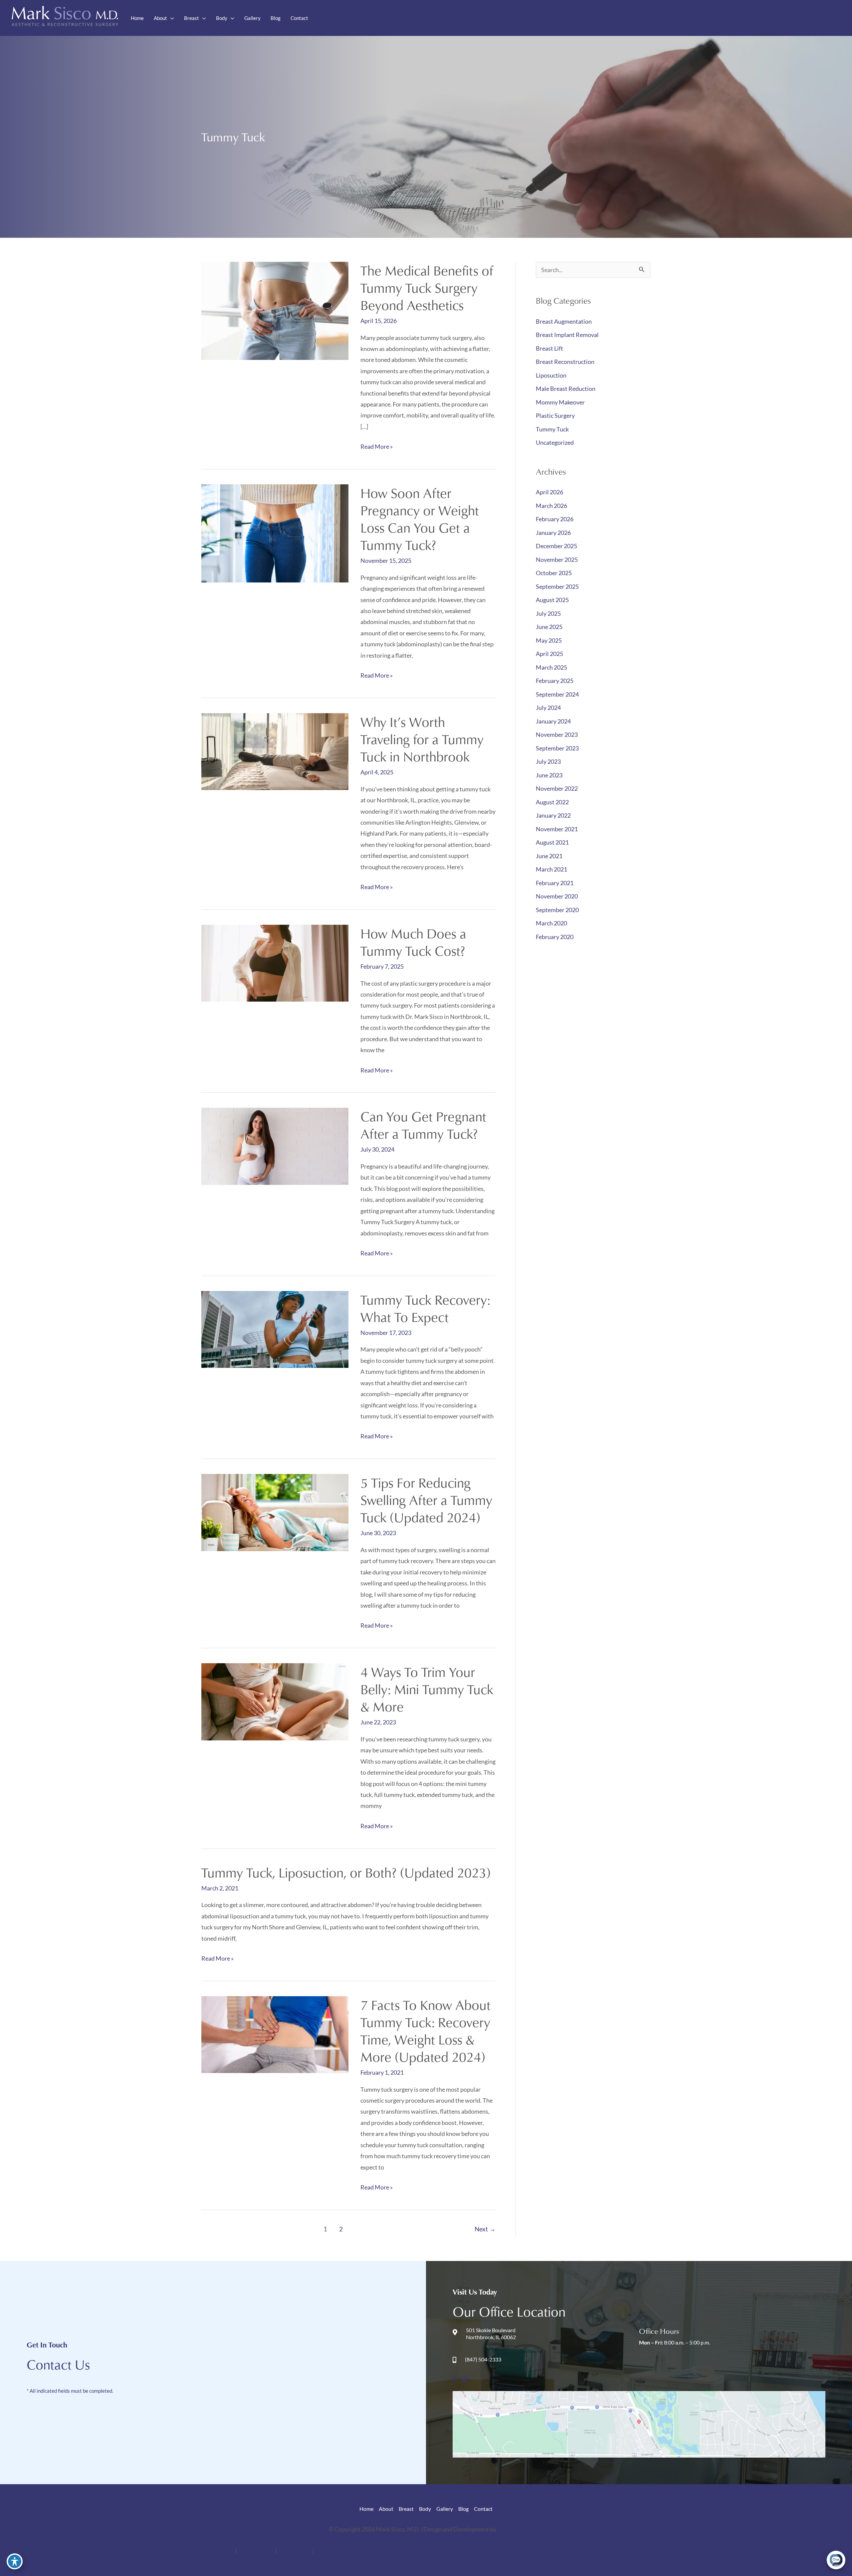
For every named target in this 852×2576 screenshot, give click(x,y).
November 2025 (557, 560)
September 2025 (557, 586)
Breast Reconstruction (565, 362)
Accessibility (218, 2550)
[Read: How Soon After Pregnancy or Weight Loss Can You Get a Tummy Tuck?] (275, 533)
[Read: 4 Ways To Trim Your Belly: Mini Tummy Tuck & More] (275, 1701)
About (386, 2509)
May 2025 (549, 640)
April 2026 (549, 492)
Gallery (445, 2509)
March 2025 (551, 667)
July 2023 (548, 761)
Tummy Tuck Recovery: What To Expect (425, 1308)
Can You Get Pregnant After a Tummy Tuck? (423, 1125)
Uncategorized (555, 442)
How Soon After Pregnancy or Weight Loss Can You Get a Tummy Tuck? (420, 519)
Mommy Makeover (560, 402)
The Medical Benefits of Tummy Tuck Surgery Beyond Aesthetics (427, 288)
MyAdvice (510, 2529)
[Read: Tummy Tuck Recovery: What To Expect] (275, 1329)
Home (366, 2509)
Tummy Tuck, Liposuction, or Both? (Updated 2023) (346, 1872)
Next (485, 2229)
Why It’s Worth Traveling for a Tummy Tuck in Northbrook (422, 739)
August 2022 (552, 802)
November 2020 (557, 896)
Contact (483, 2509)
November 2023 (557, 734)
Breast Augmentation (564, 321)
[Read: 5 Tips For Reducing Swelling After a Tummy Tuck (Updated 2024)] (275, 1512)
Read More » (377, 447)
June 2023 (549, 775)
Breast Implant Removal (567, 335)
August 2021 (552, 842)
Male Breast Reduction (566, 389)
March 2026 (551, 506)
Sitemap (326, 2550)
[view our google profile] (723, 18)
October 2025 (554, 573)
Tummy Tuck (552, 429)
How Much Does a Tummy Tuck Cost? (413, 942)
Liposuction (551, 375)
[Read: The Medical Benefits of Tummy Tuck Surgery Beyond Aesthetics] (275, 310)
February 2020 (555, 937)
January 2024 (553, 721)
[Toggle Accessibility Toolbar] (15, 2561)
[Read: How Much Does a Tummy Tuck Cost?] (275, 962)
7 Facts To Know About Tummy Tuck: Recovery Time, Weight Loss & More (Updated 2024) (426, 2031)
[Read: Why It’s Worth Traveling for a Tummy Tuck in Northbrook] (275, 751)
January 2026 (553, 533)
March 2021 (551, 869)
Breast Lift (549, 348)
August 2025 (552, 600)
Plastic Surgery (555, 415)
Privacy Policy (257, 2550)
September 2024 (557, 694)
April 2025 (549, 654)
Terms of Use (295, 2550)
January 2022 (553, 815)
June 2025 (549, 627)
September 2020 (557, 910)
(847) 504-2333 (817, 17)
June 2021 (549, 856)
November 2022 (557, 788)
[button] (171, 18)
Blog (463, 2509)
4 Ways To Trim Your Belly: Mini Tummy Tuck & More (427, 1689)
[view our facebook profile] (708, 18)
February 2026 (555, 519)
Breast (406, 2509)
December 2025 (556, 546)
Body (425, 2509)
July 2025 (548, 613)
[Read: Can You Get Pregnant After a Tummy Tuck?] (275, 1146)
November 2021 (557, 829)
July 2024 (548, 708)
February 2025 (555, 681)
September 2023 (557, 748)
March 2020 (551, 923)
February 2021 (555, 883)
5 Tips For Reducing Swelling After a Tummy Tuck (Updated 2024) (426, 1500)
